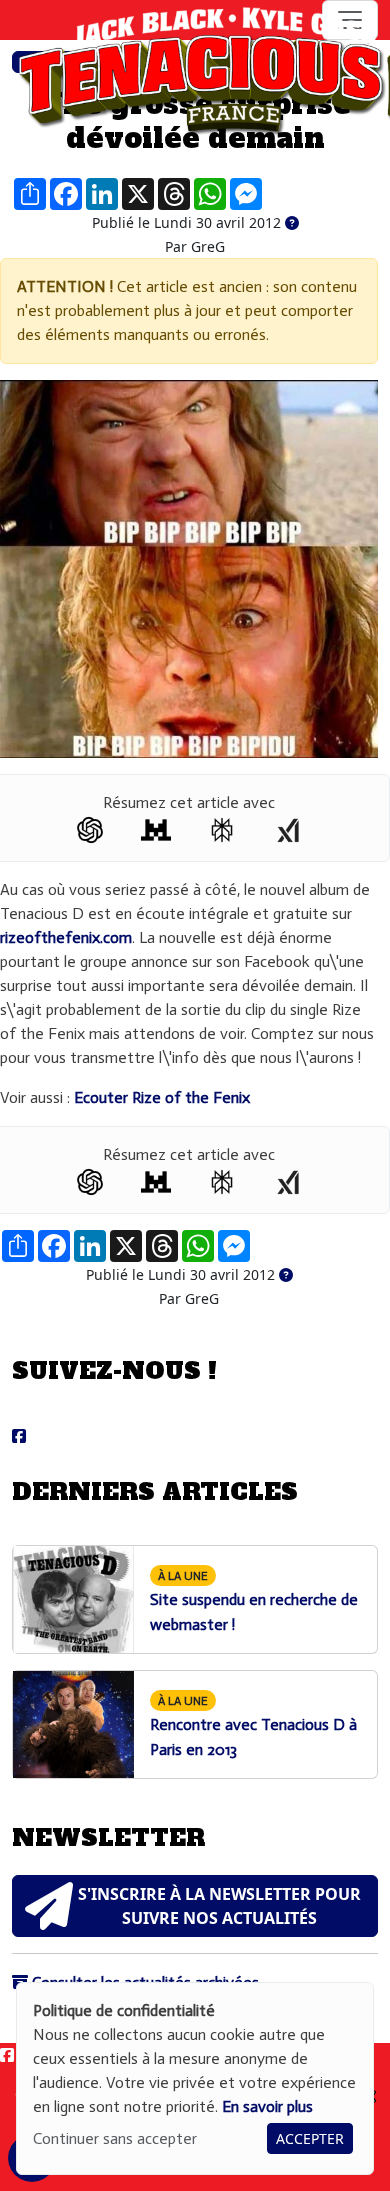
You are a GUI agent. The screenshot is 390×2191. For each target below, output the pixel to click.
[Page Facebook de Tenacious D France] (19, 1436)
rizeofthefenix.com (66, 937)
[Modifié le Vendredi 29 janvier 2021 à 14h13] (292, 223)
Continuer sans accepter (115, 2138)
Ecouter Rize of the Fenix (162, 1097)
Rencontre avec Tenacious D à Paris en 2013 (253, 1726)
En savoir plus (267, 2106)
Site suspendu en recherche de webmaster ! (254, 1601)
